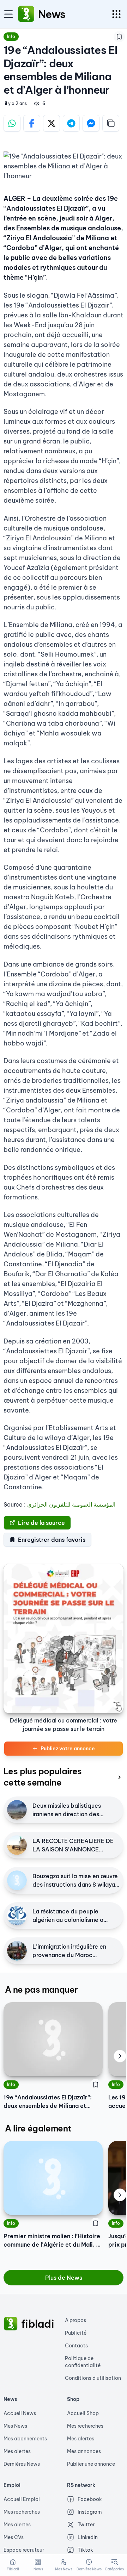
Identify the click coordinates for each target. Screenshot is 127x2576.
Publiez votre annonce (68, 1749)
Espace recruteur (24, 2550)
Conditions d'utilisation (93, 2378)
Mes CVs (14, 2537)
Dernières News (22, 2464)
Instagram (90, 2512)
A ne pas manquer (41, 1990)
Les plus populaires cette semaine (43, 1777)
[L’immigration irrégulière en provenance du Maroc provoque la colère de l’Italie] (17, 1951)
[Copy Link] (111, 123)
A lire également (38, 2128)
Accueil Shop (83, 2413)
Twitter (86, 2525)
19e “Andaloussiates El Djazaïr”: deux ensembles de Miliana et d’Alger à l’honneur (48, 2102)
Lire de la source (41, 1523)
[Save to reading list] (119, 37)
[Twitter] (52, 123)
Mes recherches (85, 2426)
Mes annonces (84, 2451)
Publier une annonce (91, 2464)
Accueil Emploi (22, 2499)
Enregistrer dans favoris (52, 1540)
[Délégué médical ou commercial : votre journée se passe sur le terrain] (64, 1638)
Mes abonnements (25, 2439)
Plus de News (64, 2278)
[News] (26, 14)
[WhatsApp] (12, 123)
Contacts (76, 2346)
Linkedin (88, 2537)
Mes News (15, 2426)
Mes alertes (17, 2451)
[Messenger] (91, 123)
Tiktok (85, 2550)
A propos (75, 2320)
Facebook (90, 2499)
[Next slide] (120, 2056)
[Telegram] (71, 123)
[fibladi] (11, 2324)
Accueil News (20, 2413)
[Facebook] (32, 123)
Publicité (76, 2333)
